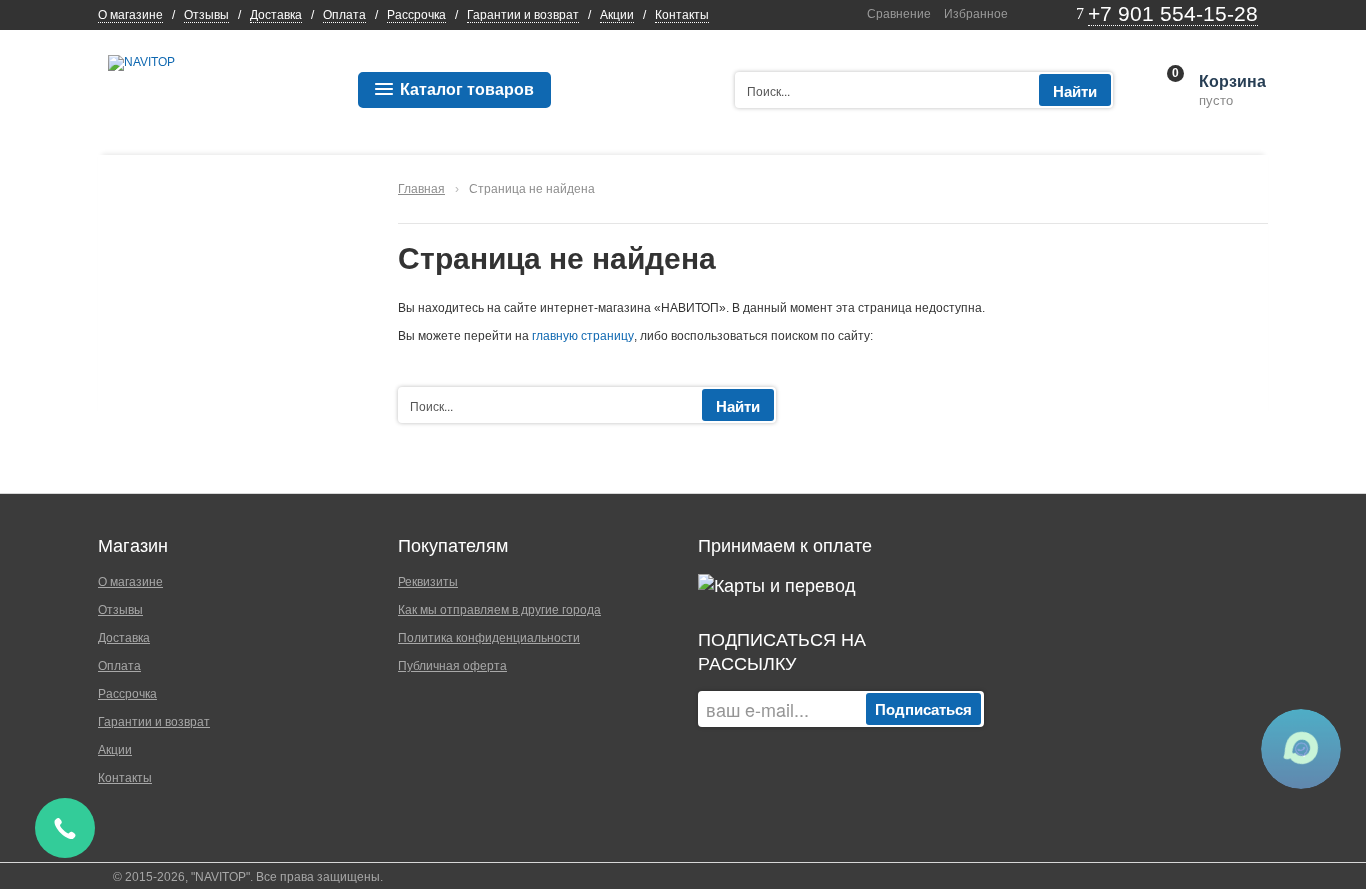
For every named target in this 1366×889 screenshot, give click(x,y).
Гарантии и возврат (523, 15)
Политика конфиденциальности (489, 638)
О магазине (130, 15)
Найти (1075, 91)
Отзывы (206, 15)
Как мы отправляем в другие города (499, 610)
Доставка (276, 15)
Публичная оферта (452, 666)
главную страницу (583, 336)
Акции (617, 15)
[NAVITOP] (141, 62)
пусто (1231, 91)
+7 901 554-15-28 (1173, 13)
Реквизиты (428, 582)
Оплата (344, 15)
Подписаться (923, 709)
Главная (421, 189)
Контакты (682, 15)
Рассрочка (416, 15)
